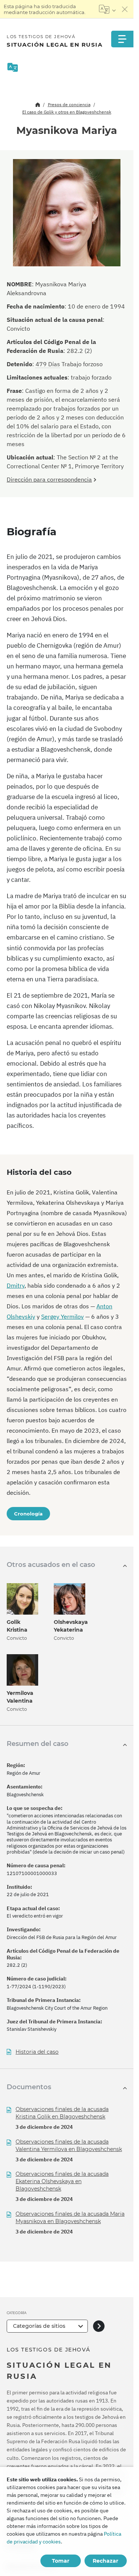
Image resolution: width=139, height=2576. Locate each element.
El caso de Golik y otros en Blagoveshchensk (67, 112)
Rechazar (105, 2561)
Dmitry (16, 1285)
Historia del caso (37, 2052)
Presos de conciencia (69, 104)
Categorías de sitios (39, 2326)
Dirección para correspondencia (49, 479)
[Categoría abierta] (99, 2326)
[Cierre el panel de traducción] (125, 9)
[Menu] (122, 39)
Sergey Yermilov (62, 1316)
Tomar (61, 2561)
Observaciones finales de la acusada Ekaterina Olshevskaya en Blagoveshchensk (62, 2181)
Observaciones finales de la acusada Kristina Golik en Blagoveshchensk (62, 2113)
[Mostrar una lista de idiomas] (107, 9)
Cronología (28, 1514)
